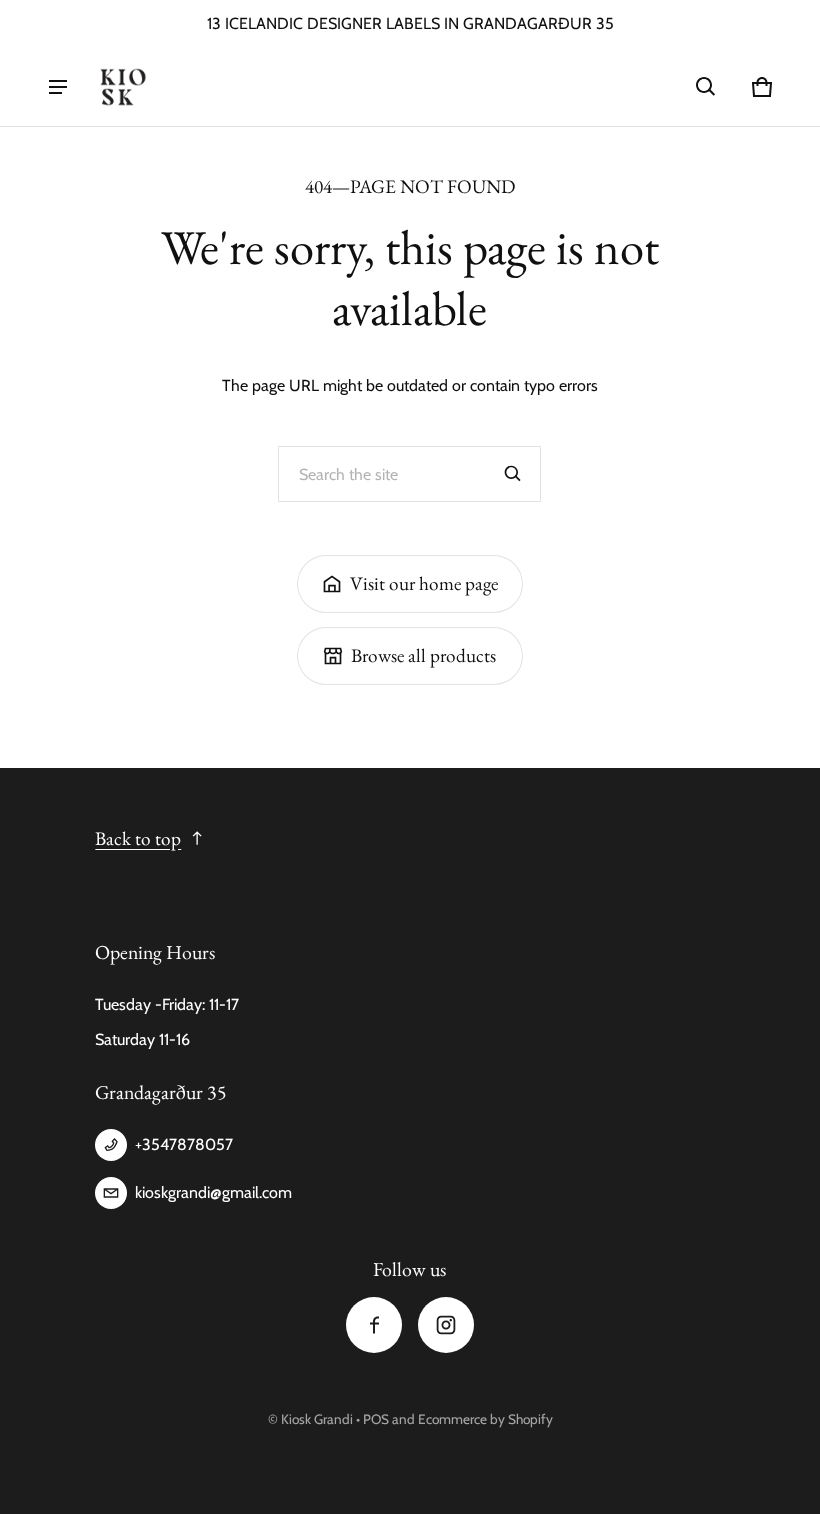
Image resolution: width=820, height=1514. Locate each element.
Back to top (138, 838)
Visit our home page (424, 583)
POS (376, 1419)
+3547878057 (184, 1144)
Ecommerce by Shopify (485, 1419)
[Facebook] (374, 1325)
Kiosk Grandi (317, 1419)
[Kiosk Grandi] (123, 87)
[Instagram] (446, 1325)
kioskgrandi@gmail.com (213, 1192)
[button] (706, 87)
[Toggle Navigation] (58, 87)
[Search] (513, 474)
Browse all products (423, 655)
